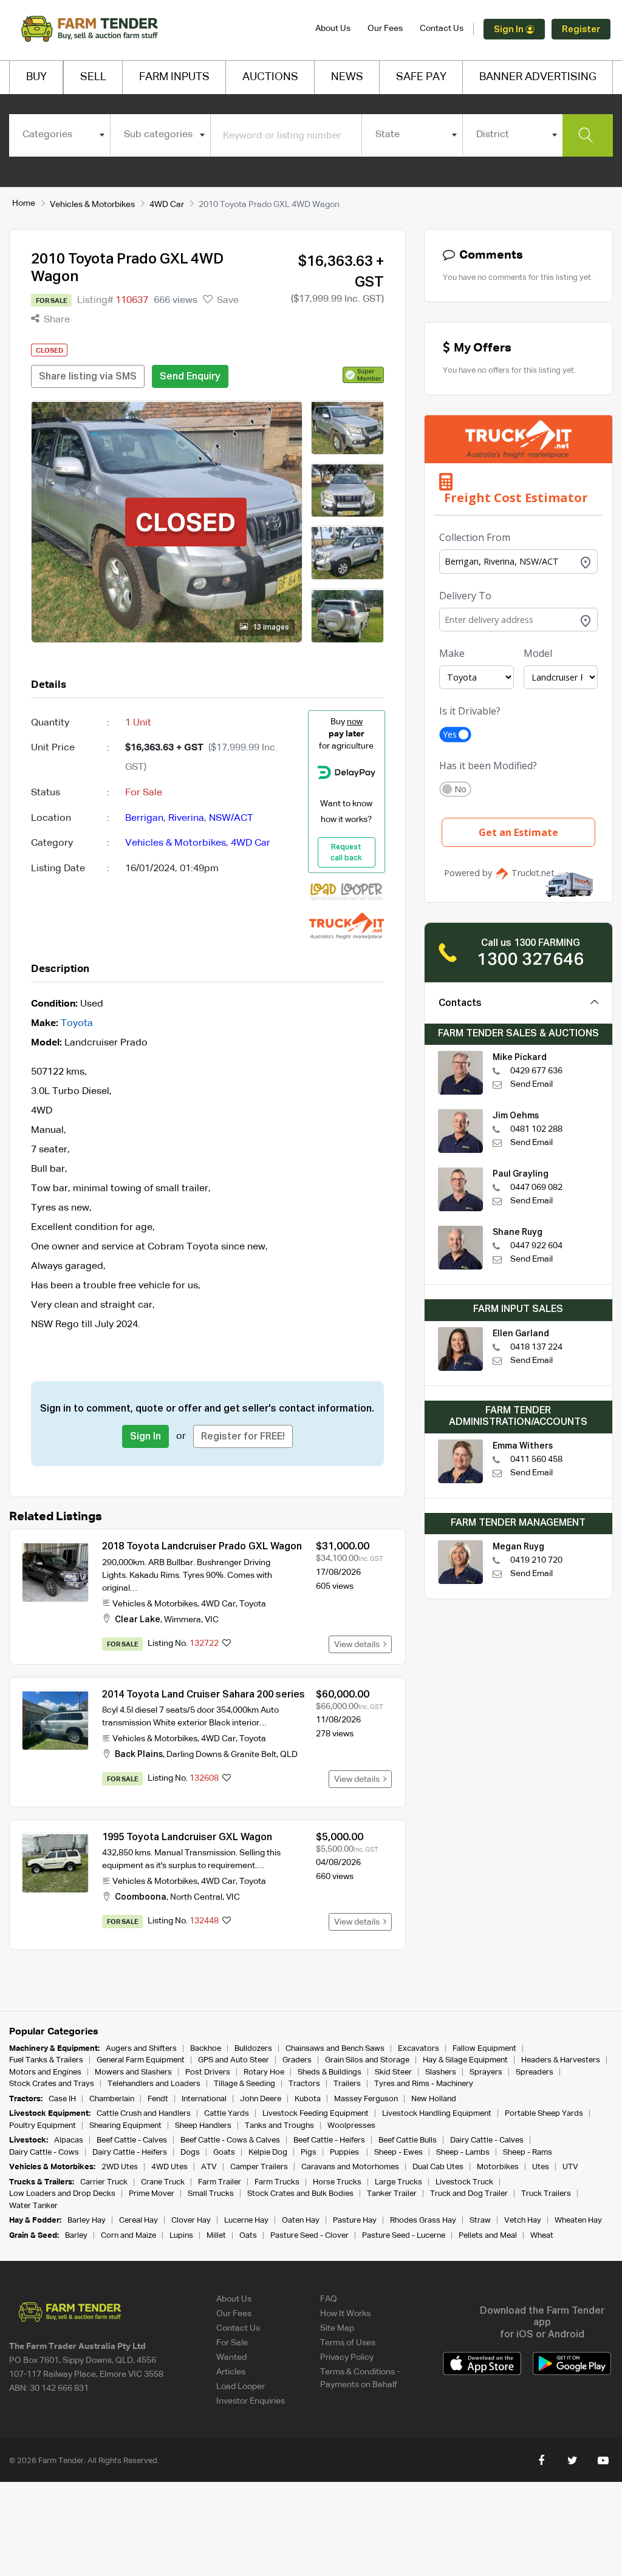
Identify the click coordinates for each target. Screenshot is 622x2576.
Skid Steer (393, 2072)
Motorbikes (498, 2167)
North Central (196, 1897)
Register (581, 29)
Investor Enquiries (251, 2401)
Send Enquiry (190, 377)
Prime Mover (152, 2194)
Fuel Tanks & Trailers (46, 2060)
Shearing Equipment (125, 2126)
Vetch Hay (523, 2221)
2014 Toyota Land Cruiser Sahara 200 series (203, 1695)
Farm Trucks (277, 2182)
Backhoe (206, 2049)
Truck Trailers (546, 2194)
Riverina (186, 818)
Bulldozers (253, 2049)
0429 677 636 (536, 1071)
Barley (76, 2236)
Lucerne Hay (246, 2221)
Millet (216, 2236)
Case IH (62, 2099)
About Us (333, 29)
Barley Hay (87, 2221)
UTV (570, 2167)
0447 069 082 (536, 1188)
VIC (212, 1620)
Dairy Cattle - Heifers (130, 2153)
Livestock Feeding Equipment (316, 2114)
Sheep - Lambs (463, 2153)
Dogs (190, 2153)
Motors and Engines (45, 2072)
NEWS (347, 77)
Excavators (419, 2049)
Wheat (542, 2236)
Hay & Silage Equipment (465, 2060)
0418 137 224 (536, 1347)
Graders (297, 2060)
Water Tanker (33, 2206)
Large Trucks (398, 2182)
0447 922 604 (536, 1246)
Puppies (345, 2153)
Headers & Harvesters (561, 2060)
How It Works (345, 2314)
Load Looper (241, 2387)
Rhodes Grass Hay (423, 2221)
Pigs (309, 2153)
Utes (541, 2167)
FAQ (329, 2299)
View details (359, 1645)
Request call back (346, 853)
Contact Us (442, 29)
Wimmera (183, 1620)
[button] (363, 375)
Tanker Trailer (392, 2194)
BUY (36, 77)
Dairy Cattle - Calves (487, 2140)
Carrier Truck (104, 2182)
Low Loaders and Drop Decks (62, 2194)
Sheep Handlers (203, 2126)
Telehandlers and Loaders (154, 2084)
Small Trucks (211, 2194)
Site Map (337, 2328)
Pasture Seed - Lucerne (404, 2236)
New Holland (434, 2099)
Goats (224, 2153)
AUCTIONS (270, 77)
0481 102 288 (536, 1129)
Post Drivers (208, 2072)
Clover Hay (191, 2221)
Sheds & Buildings (330, 2072)
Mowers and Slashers (133, 2072)
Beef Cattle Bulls (408, 2140)
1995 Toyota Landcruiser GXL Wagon (187, 1838)
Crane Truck (163, 2182)
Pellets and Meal (488, 2236)
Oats (248, 2236)
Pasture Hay (355, 2221)
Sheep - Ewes (398, 2153)
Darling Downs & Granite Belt (221, 1755)
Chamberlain (112, 2099)
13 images (270, 628)
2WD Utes (120, 2167)
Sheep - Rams (528, 2153)
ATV (209, 2167)
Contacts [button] (460, 1004)
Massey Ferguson (366, 2099)
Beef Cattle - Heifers (329, 2140)
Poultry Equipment (43, 2126)
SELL (93, 77)
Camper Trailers (259, 2167)
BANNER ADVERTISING (538, 77)
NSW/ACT (231, 818)
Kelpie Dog (268, 2153)
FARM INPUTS (174, 77)
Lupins (181, 2236)
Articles (231, 2372)
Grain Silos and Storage (367, 2060)
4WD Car (167, 205)
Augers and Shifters (141, 2049)
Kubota (308, 2099)
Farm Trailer (220, 2182)
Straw (480, 2221)
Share (56, 320)
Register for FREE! (243, 1437)
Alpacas (69, 2140)
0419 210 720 (536, 1560)
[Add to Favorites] (227, 1644)
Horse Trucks (337, 2182)
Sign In (510, 29)
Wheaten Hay (578, 2221)
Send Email (531, 1084)
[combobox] (60, 135)
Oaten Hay (301, 2221)
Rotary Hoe (264, 2072)
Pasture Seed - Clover (309, 2236)
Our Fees (385, 29)
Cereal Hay (138, 2221)
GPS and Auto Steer (234, 2060)
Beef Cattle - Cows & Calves (230, 2140)
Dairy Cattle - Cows (44, 2153)
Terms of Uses (348, 2343)
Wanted (231, 2357)
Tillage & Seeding (244, 2084)
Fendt (158, 2099)
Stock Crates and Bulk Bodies (300, 2194)
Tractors (304, 2084)
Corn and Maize (128, 2236)
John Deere (261, 2099)
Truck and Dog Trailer (469, 2194)
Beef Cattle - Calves (132, 2140)
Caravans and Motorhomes (350, 2167)
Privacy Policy (347, 2357)
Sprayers (486, 2072)
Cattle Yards (227, 2114)
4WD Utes (169, 2167)
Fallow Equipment (484, 2049)
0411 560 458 (536, 1460)
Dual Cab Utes (438, 2167)
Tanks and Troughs (279, 2126)
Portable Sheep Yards (544, 2114)
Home (24, 203)
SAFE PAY (421, 77)
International (204, 2099)
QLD (289, 1755)
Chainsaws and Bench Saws (335, 2049)
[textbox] (60, 135)
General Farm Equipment (141, 2060)
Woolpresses (351, 2126)
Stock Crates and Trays (52, 2084)
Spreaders (535, 2072)
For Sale (232, 2343)
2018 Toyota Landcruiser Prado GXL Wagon (202, 1547)
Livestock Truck (464, 2182)
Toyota (77, 1024)
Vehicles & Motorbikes (92, 205)
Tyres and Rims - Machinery (424, 2084)
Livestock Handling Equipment (437, 2114)
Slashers (441, 2072)
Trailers (347, 2084)
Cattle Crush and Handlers (144, 2114)
